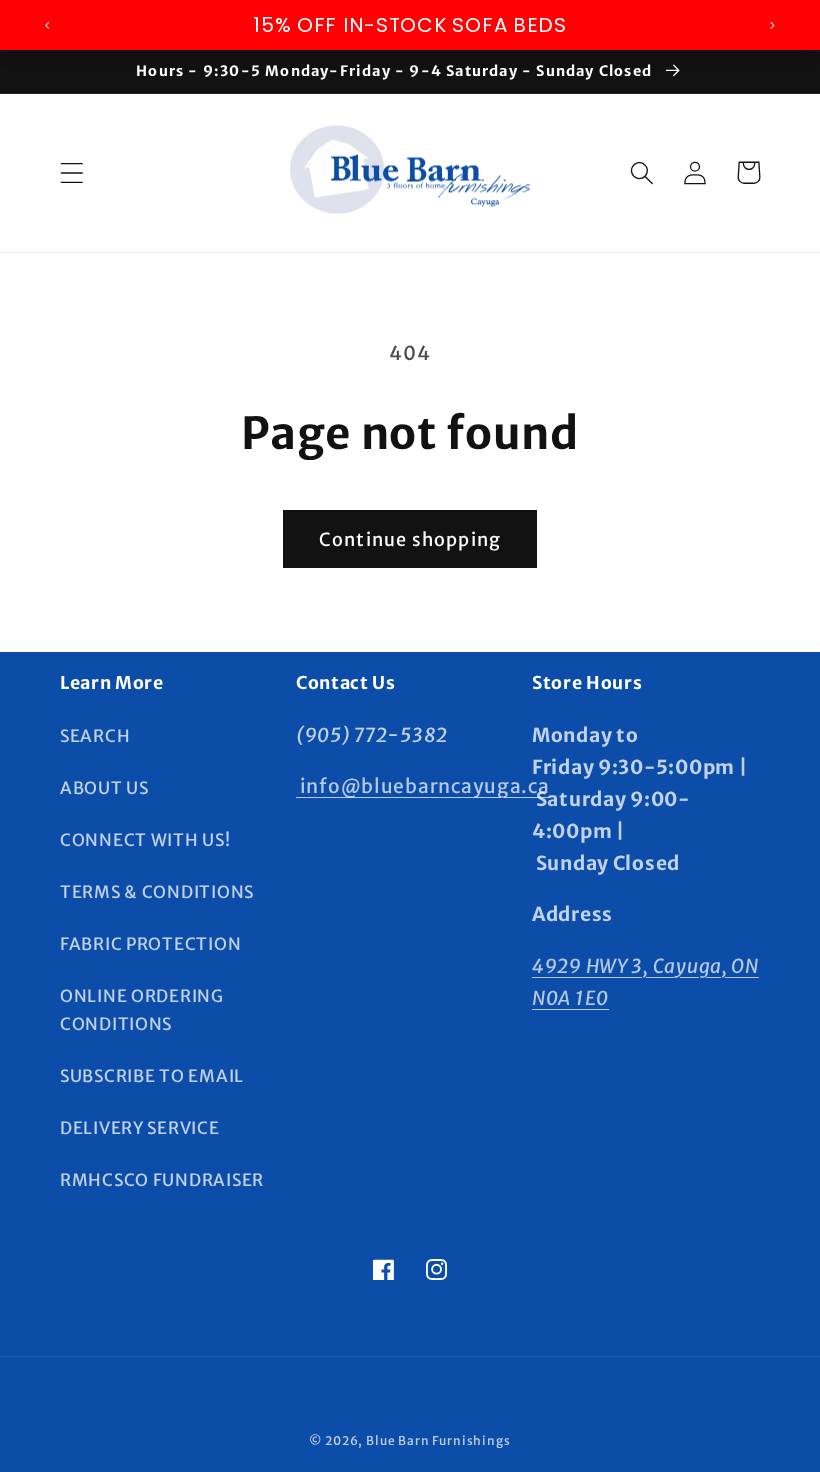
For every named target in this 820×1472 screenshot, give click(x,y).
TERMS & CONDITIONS (157, 892)
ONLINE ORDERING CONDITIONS (142, 1010)
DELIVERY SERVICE (140, 1128)
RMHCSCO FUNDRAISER (162, 1180)
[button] (72, 172)
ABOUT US (104, 788)
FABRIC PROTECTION (150, 944)
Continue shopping (410, 539)
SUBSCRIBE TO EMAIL (152, 1076)
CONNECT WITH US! (145, 840)
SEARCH (95, 736)
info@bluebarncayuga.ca (423, 786)
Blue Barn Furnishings (438, 1440)
